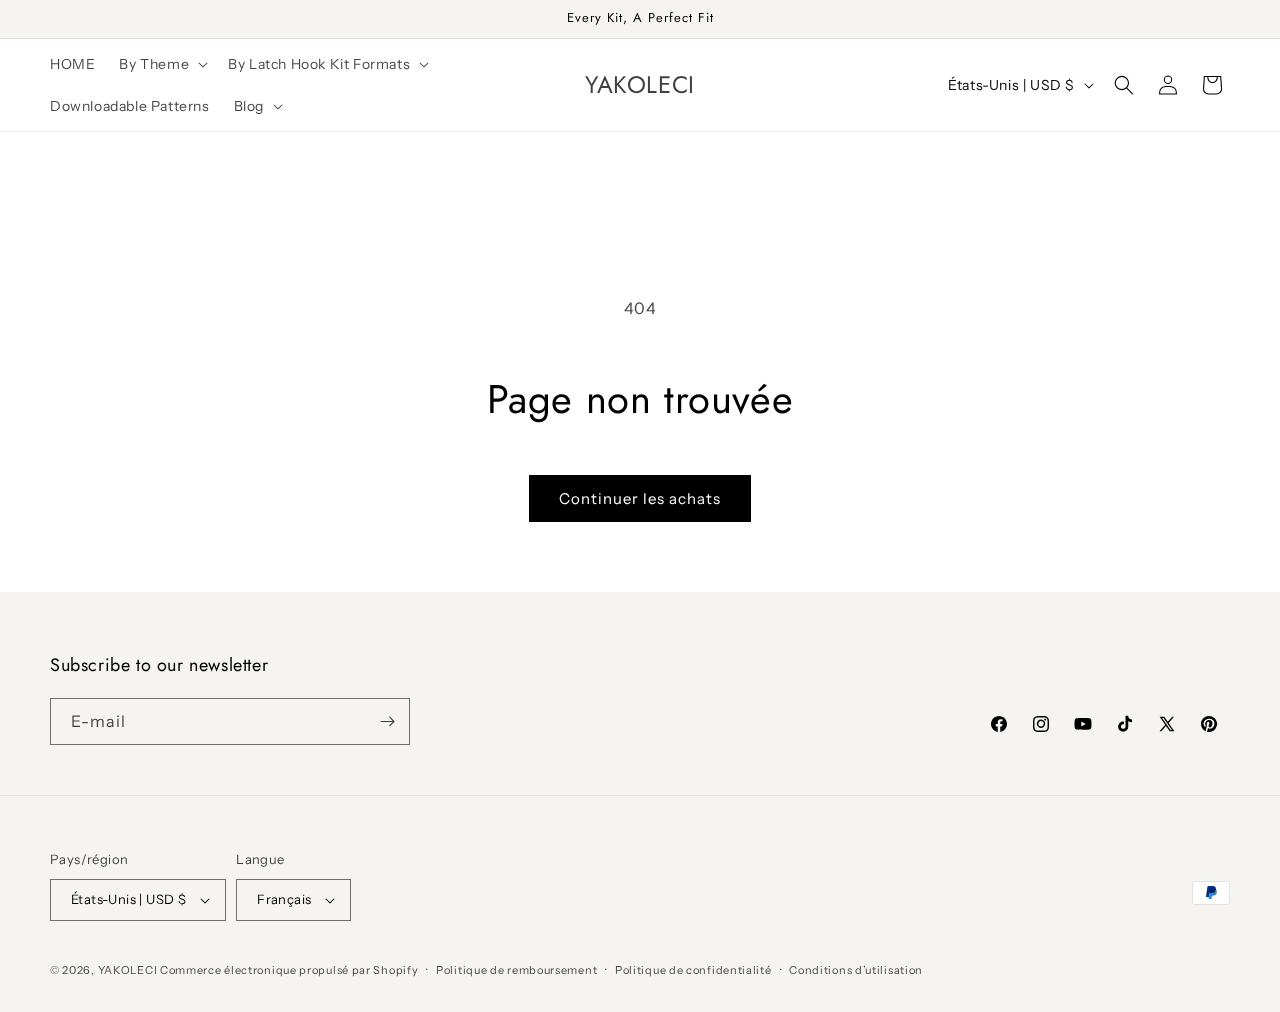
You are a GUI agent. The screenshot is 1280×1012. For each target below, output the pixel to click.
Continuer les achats (640, 498)
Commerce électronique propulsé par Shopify (289, 970)
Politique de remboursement (516, 970)
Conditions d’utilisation (856, 970)
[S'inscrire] (387, 721)
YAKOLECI (128, 970)
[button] (161, 64)
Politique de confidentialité (693, 970)
